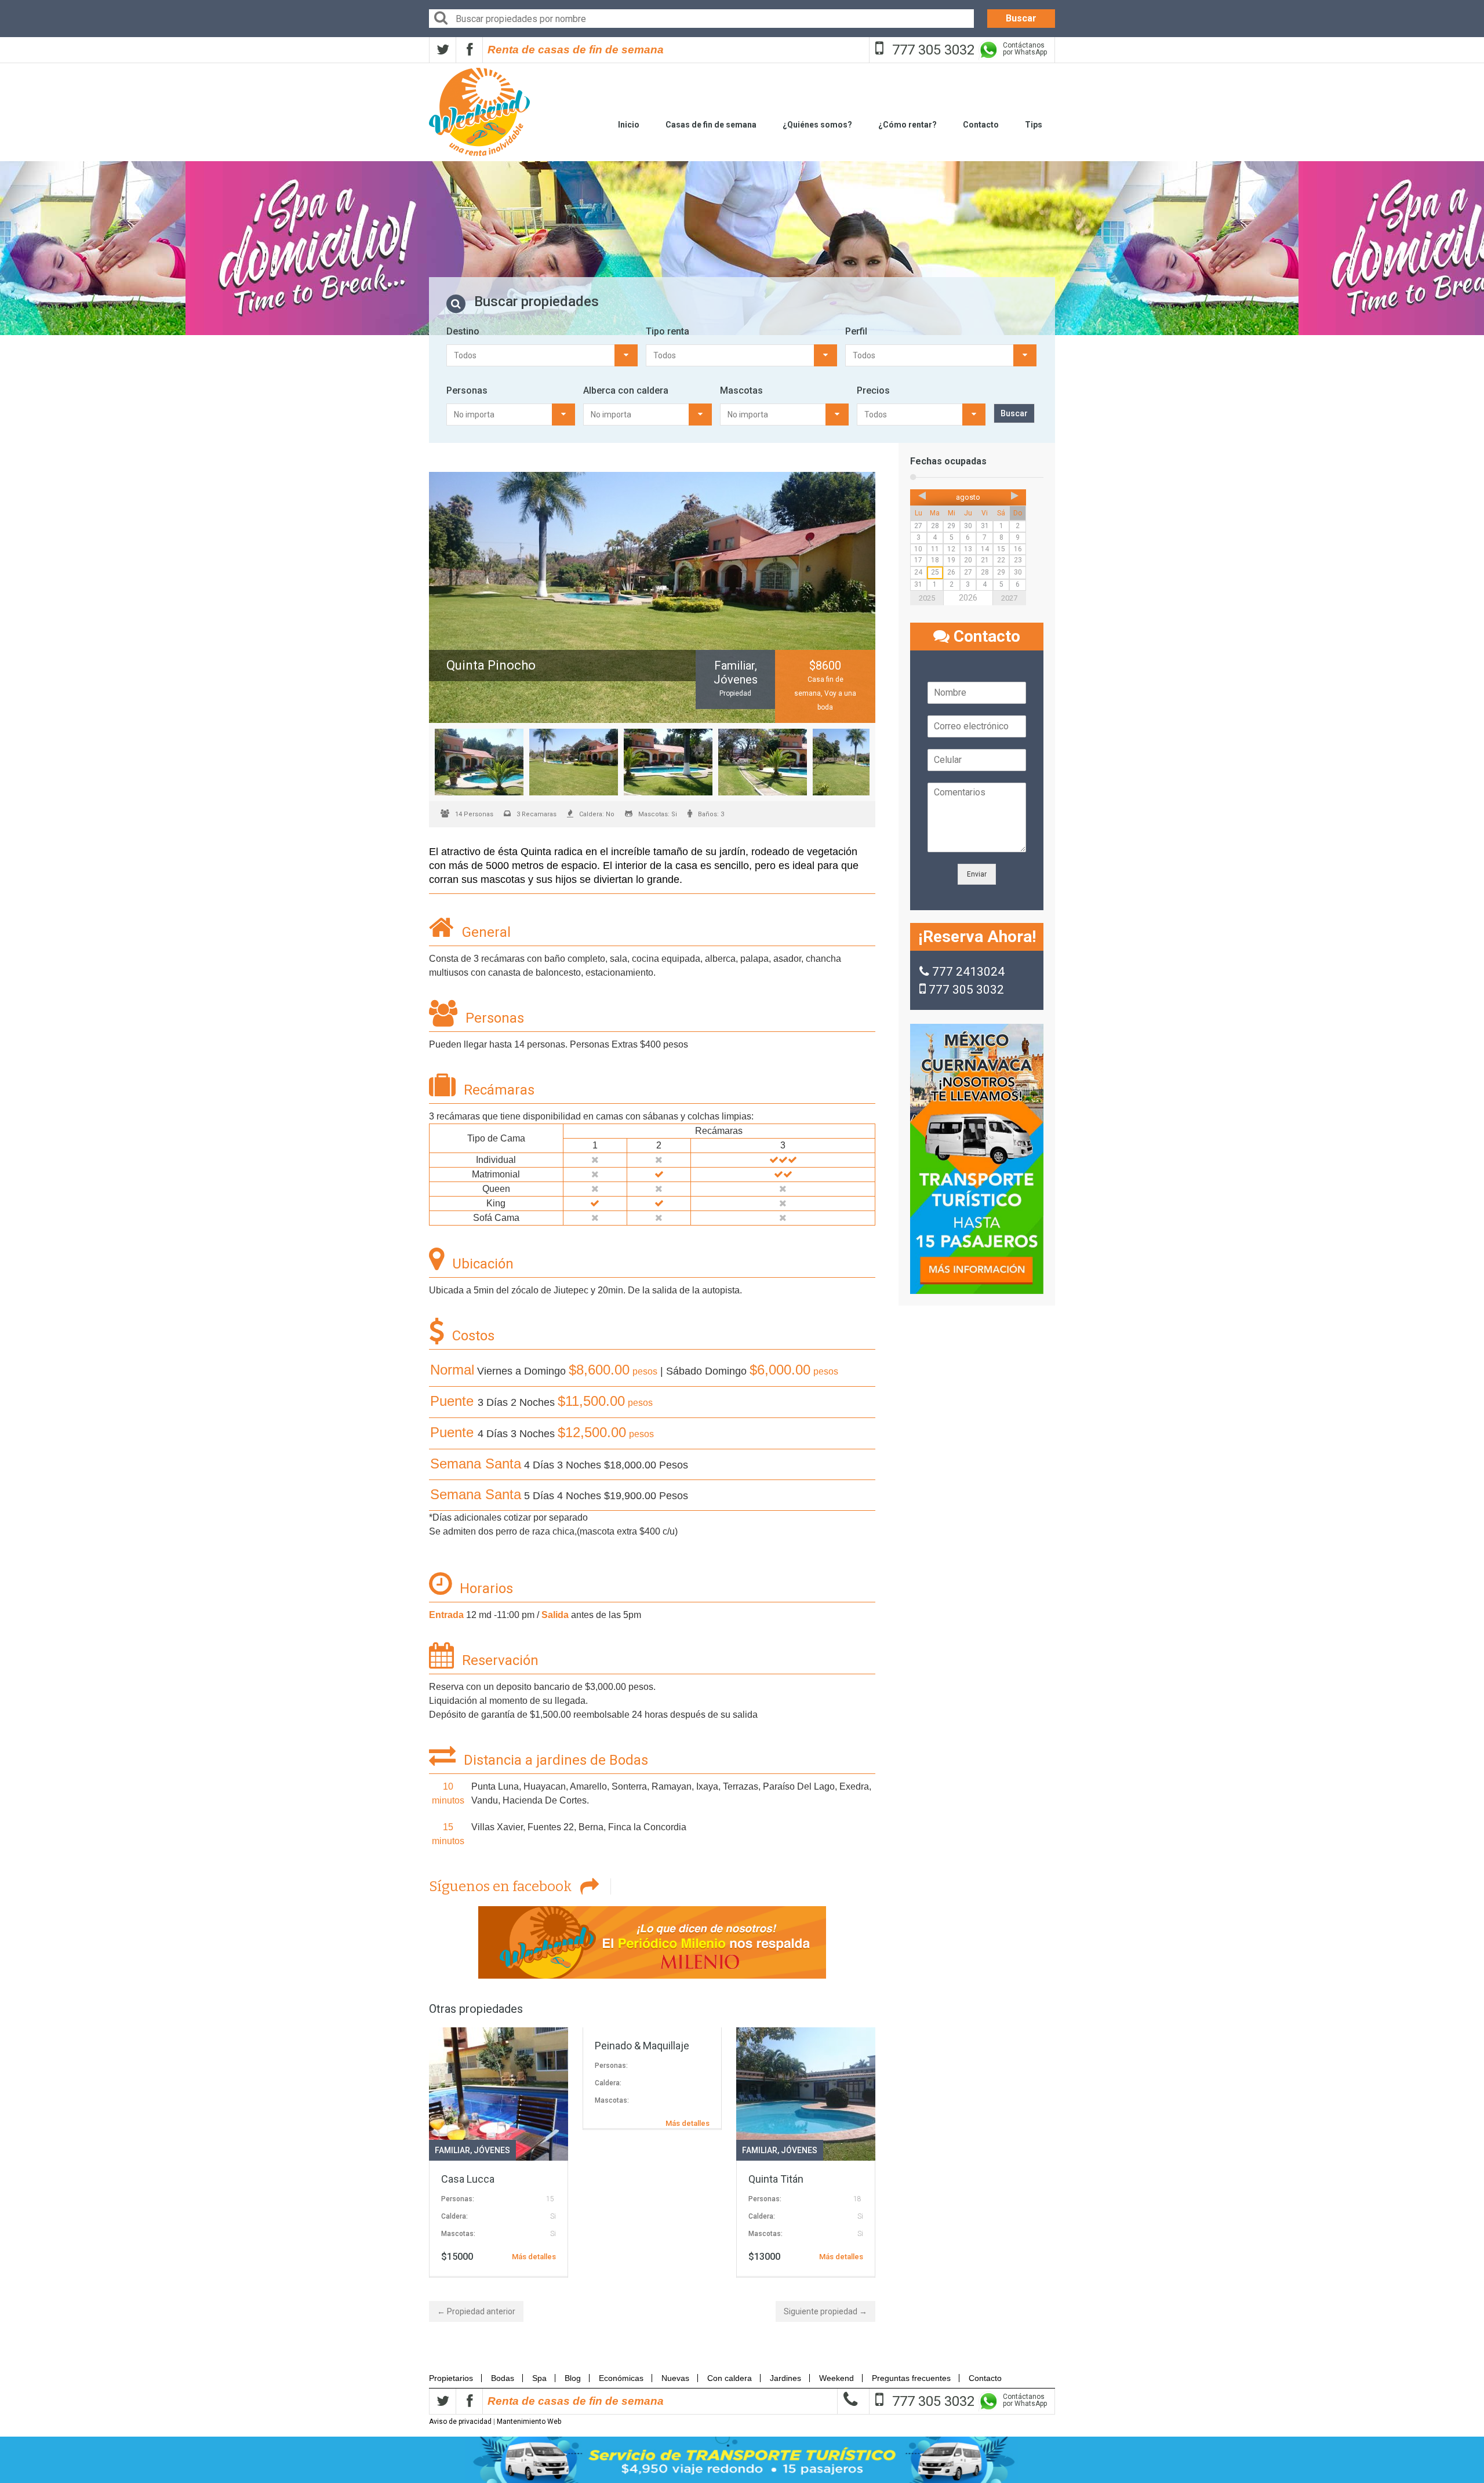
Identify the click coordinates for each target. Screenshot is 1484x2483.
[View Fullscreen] (652, 597)
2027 (1009, 598)
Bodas (503, 2378)
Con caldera (730, 2378)
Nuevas (675, 2378)
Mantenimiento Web (529, 2422)
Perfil (856, 331)
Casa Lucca (468, 2179)
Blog (573, 2378)
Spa (539, 2378)
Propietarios (454, 2378)
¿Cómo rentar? (908, 125)
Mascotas (741, 390)
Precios (873, 390)
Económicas (621, 2378)
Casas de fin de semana (711, 125)
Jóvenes (492, 2150)
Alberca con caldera (626, 390)
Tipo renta (668, 331)
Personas (467, 390)
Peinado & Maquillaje (642, 2046)
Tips (1034, 125)
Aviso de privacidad (460, 2422)
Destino (463, 331)
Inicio (629, 125)
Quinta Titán (776, 2179)
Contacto (981, 125)
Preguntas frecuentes (911, 2378)
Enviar (977, 874)
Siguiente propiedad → (825, 2311)
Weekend (836, 2378)
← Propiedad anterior (476, 2311)
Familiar (452, 2150)
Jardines (785, 2378)
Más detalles (534, 2257)
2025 (927, 598)
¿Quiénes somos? (817, 125)
